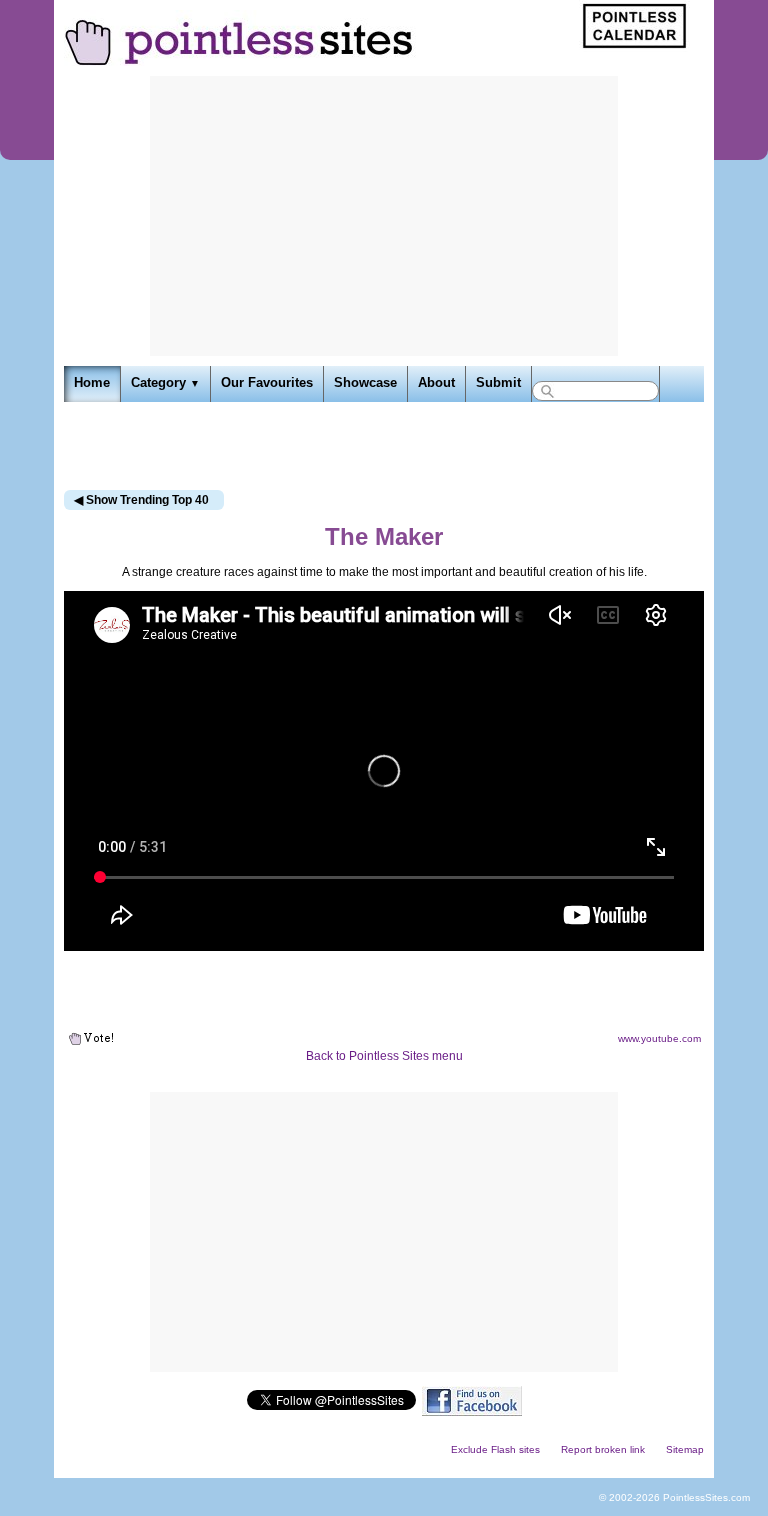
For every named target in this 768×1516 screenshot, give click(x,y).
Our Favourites (267, 383)
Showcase (365, 383)
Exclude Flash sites (495, 1449)
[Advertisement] (384, 216)
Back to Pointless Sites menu (384, 1056)
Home (92, 383)
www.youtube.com (659, 1038)
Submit (498, 383)
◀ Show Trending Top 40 (141, 500)
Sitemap (685, 1449)
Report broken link (603, 1449)
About (436, 383)
